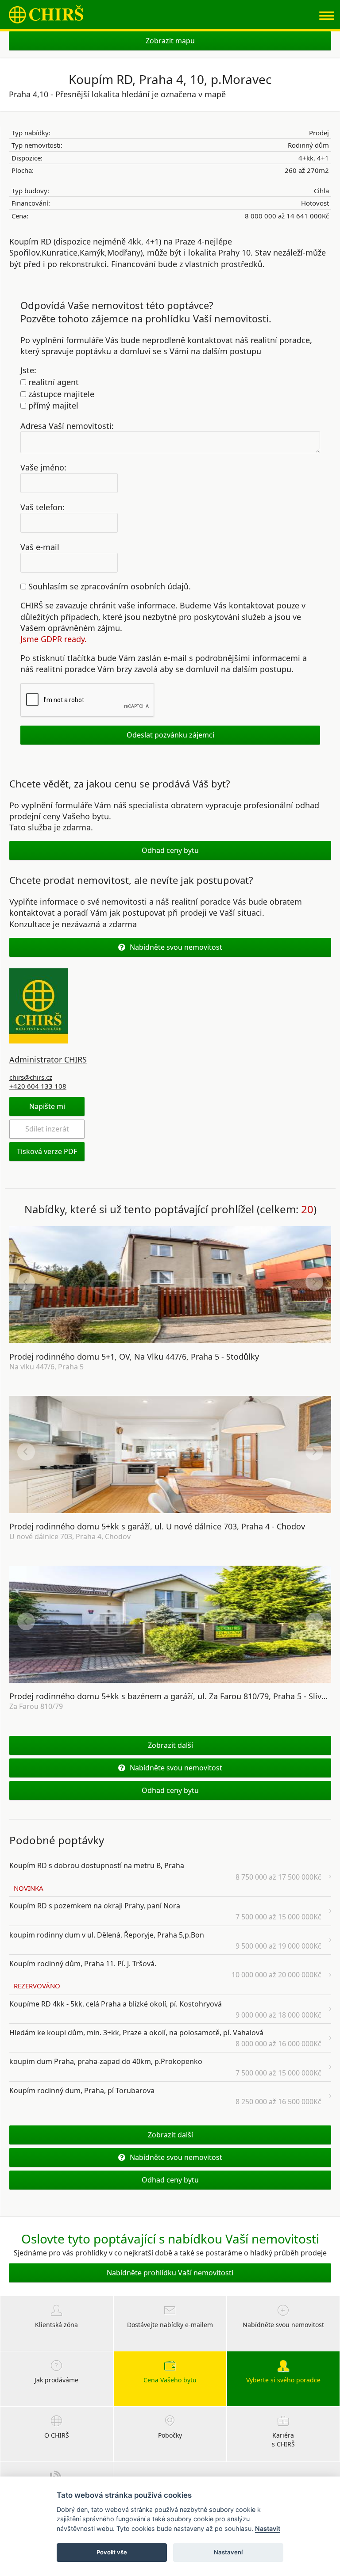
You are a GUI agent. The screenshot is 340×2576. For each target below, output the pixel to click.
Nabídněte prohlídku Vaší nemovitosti (170, 2273)
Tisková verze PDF (47, 1151)
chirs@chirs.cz (31, 1077)
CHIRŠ (46, 14)
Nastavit (268, 2528)
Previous (26, 1282)
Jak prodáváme (56, 2380)
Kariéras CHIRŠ (283, 2440)
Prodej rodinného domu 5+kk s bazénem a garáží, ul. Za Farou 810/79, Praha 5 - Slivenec (174, 1696)
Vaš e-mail (40, 547)
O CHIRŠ (57, 2435)
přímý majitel (52, 405)
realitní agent (52, 382)
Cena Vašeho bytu (170, 2380)
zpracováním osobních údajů (135, 586)
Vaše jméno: (43, 467)
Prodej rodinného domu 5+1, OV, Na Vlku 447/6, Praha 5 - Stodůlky (134, 1357)
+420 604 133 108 (38, 1086)
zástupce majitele (60, 394)
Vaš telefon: (42, 507)
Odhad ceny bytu (170, 850)
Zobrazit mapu (170, 41)
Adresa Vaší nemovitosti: (67, 425)
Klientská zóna (56, 2325)
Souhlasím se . (108, 586)
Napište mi (47, 1106)
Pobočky (170, 2435)
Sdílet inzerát (47, 1129)
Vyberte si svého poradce (283, 2380)
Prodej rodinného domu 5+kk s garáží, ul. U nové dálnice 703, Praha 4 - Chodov (157, 1526)
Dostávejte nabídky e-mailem (170, 2325)
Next (314, 1282)
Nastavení (228, 2552)
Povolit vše (112, 2552)
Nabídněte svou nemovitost (176, 947)
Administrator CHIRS (48, 1059)
